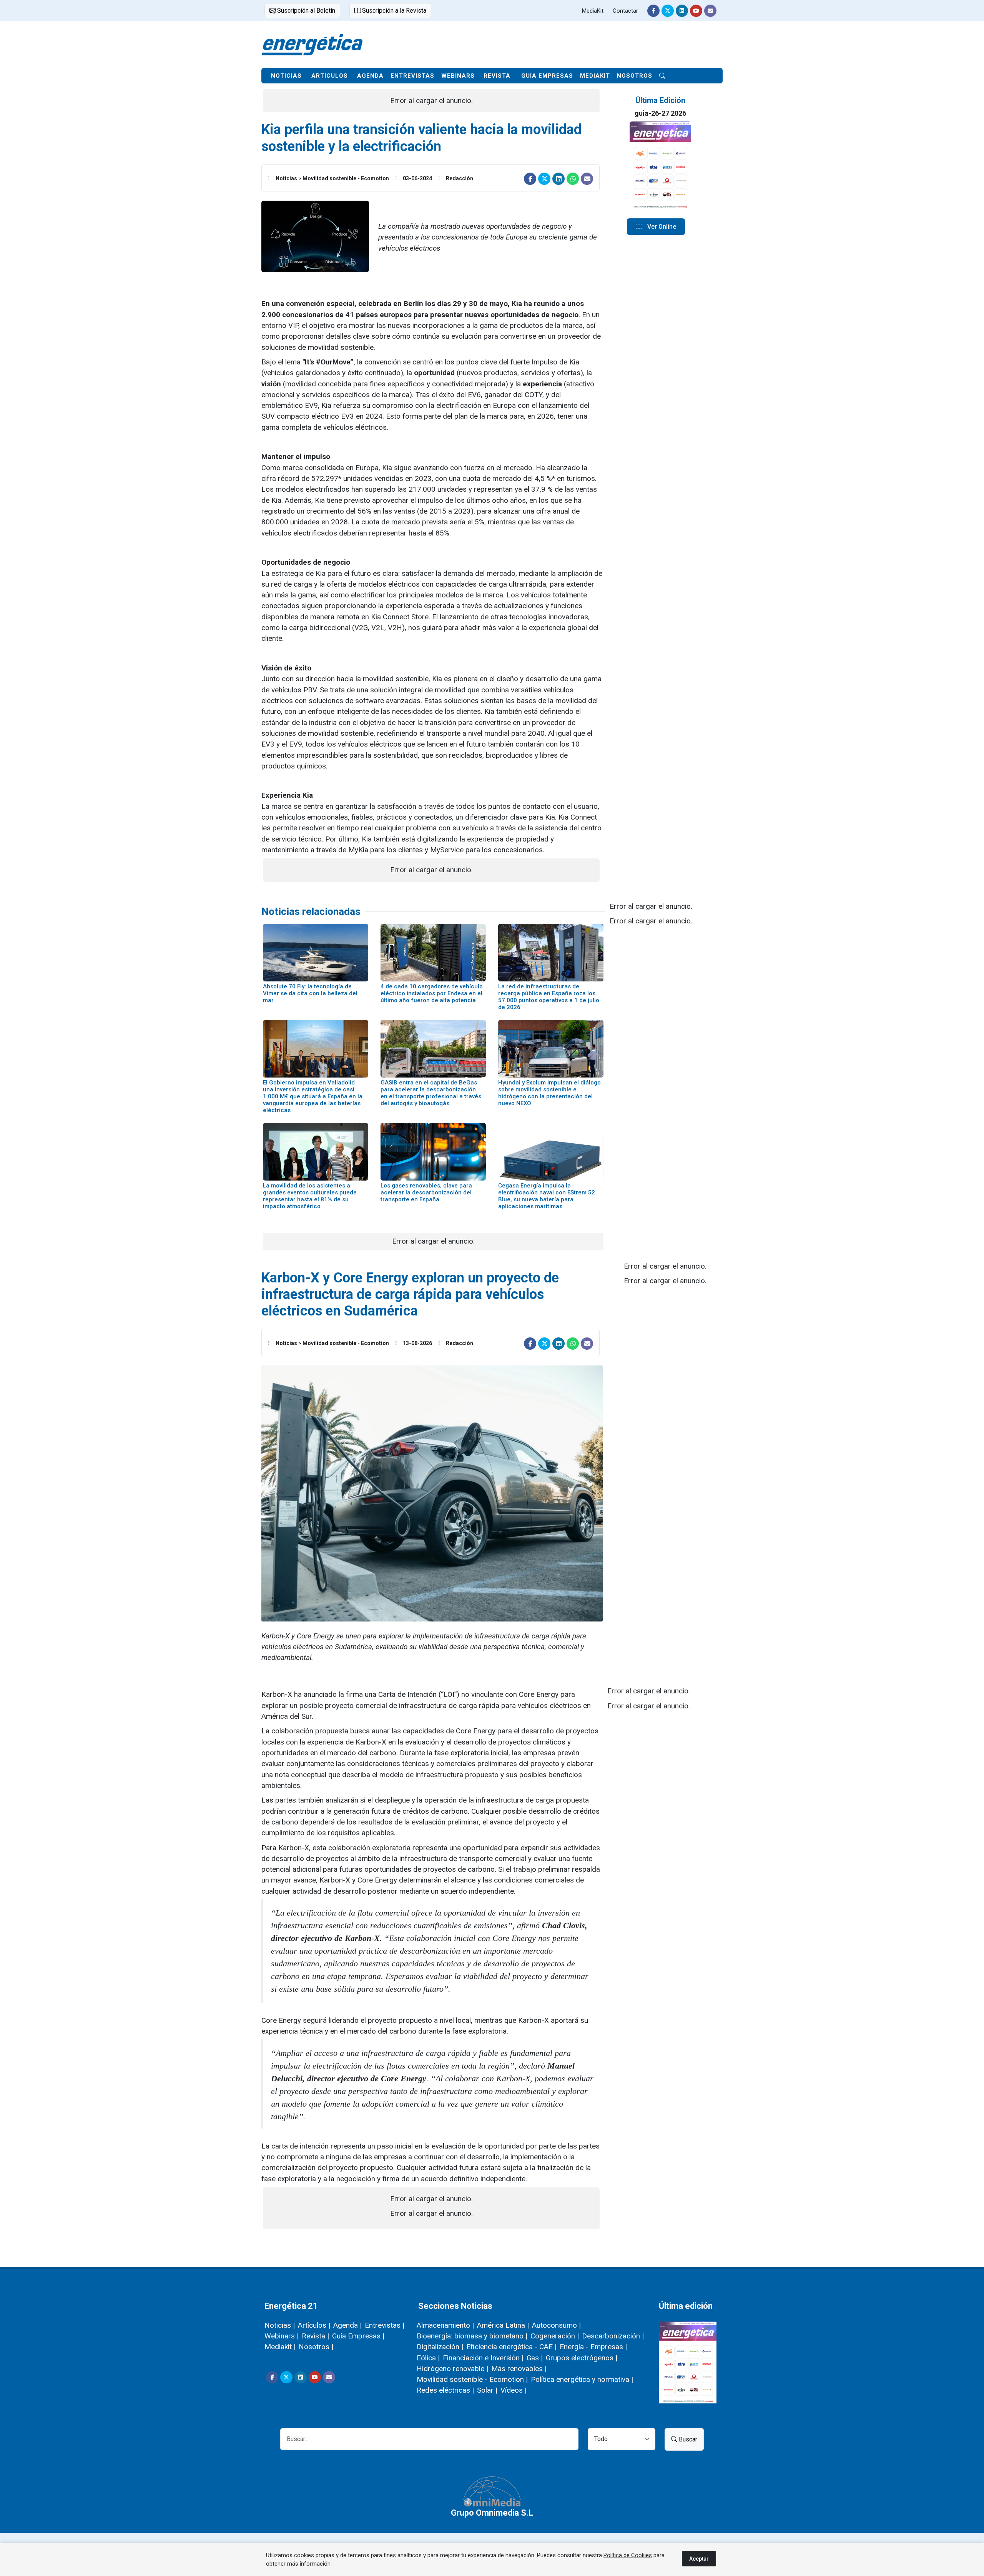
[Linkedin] (682, 11)
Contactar (625, 11)
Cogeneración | (555, 2336)
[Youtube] (696, 11)
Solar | (487, 2390)
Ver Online (661, 227)
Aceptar (699, 2559)
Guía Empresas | (358, 2336)
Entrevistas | (385, 2325)
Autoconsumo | (556, 2325)
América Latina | (503, 2325)
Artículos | (314, 2325)
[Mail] (710, 11)
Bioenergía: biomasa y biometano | (472, 2336)
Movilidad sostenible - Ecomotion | (472, 2379)
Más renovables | (519, 2369)
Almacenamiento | (445, 2325)
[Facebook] (653, 11)
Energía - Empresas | (593, 2347)
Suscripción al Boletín (305, 11)
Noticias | (280, 2325)
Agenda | (347, 2325)
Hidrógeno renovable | (452, 2369)
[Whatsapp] (573, 179)
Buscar (687, 2439)
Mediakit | (280, 2347)
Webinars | (282, 2336)
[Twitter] (668, 11)
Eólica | (428, 2358)
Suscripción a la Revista (393, 11)
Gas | (535, 2358)
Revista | (315, 2336)
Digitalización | (440, 2347)
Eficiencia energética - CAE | (511, 2347)
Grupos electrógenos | (582, 2358)
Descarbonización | (613, 2336)
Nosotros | (316, 2347)
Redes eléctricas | (445, 2390)
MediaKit (593, 11)
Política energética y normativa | (582, 2379)
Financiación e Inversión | (483, 2358)
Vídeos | (514, 2390)
